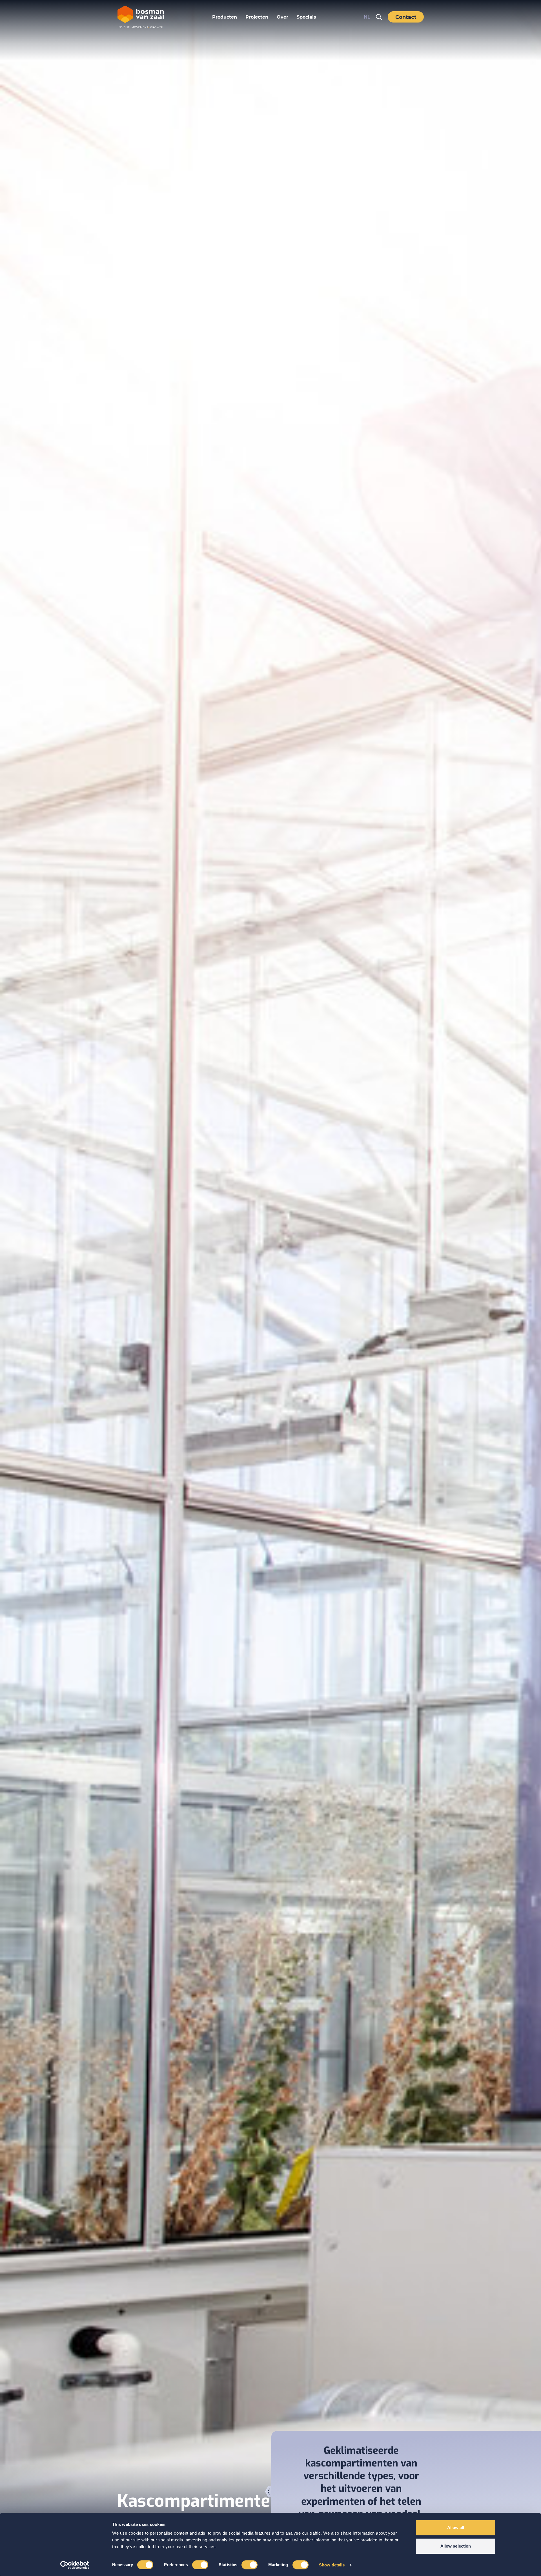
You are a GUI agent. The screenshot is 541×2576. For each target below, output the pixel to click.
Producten (225, 17)
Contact (406, 17)
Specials (306, 17)
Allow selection (456, 2546)
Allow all (456, 2527)
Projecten (257, 17)
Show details (332, 2565)
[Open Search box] (379, 17)
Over (282, 17)
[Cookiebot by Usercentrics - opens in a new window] (75, 2565)
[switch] (200, 2565)
